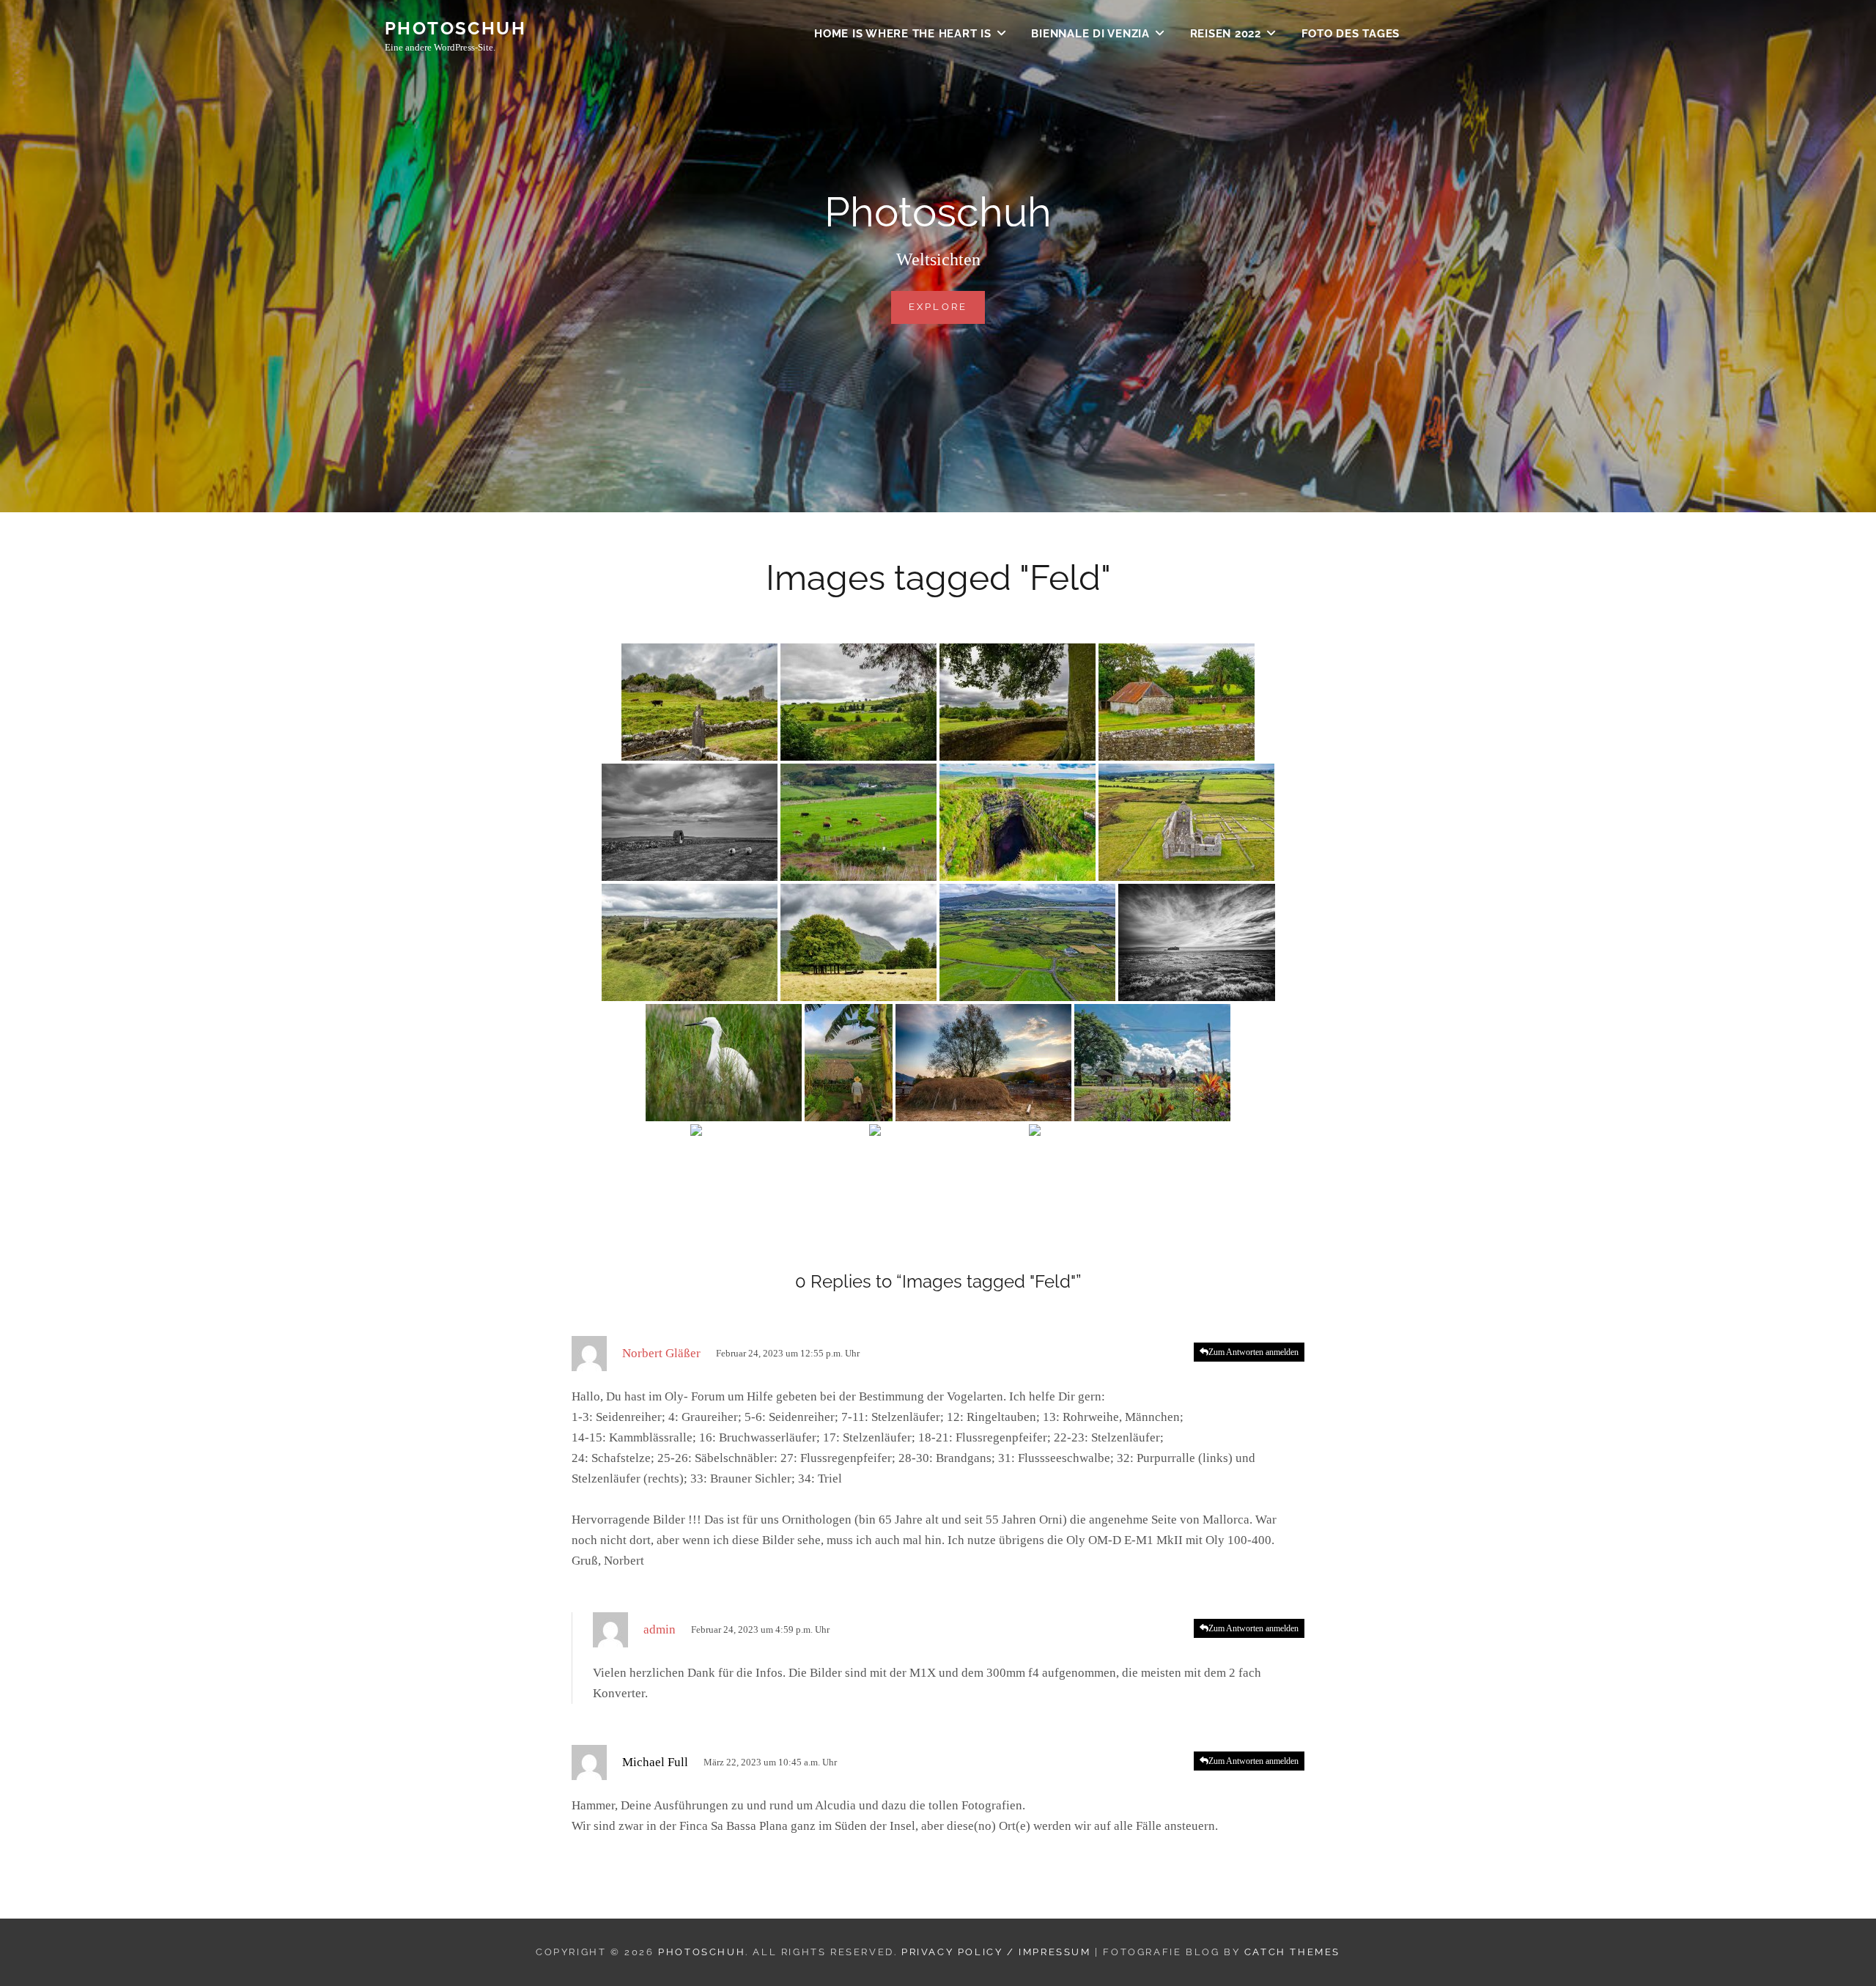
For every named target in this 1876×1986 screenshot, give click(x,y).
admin (660, 1629)
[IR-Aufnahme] (1197, 942)
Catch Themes (1292, 1952)
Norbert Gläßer (661, 1353)
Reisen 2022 (1226, 34)
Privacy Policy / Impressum (996, 1952)
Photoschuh (455, 28)
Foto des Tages (1351, 34)
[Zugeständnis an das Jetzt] (778, 1183)
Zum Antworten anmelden (1253, 1352)
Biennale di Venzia (1090, 34)
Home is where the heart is (903, 34)
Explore (947, 306)
